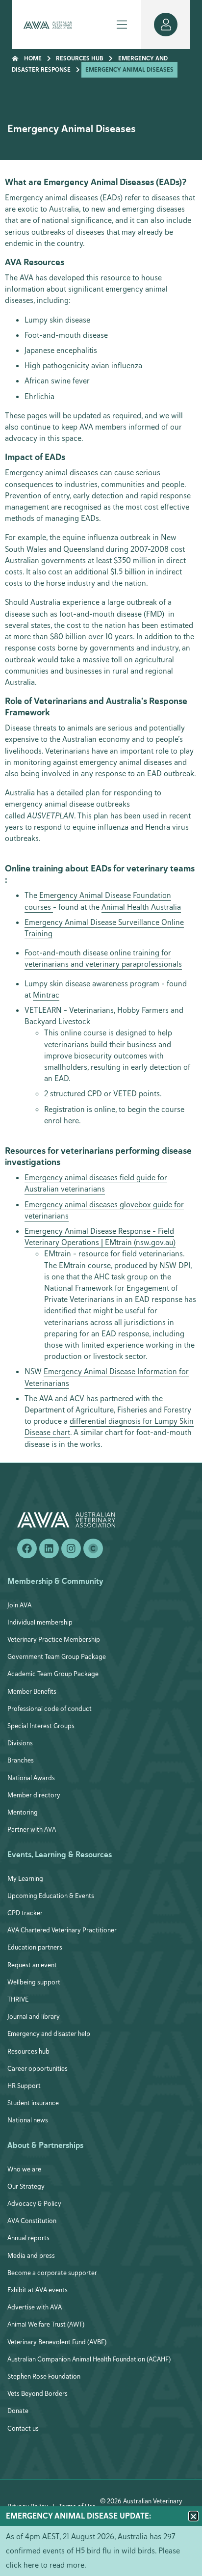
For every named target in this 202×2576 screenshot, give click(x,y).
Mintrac (46, 995)
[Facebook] (27, 1548)
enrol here (62, 1121)
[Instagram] (71, 1548)
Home (33, 58)
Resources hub (80, 58)
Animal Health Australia (141, 907)
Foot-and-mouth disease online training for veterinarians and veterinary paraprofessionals (103, 958)
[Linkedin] (49, 1548)
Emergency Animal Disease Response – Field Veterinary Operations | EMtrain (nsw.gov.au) (100, 1237)
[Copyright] (93, 1548)
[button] (193, 2516)
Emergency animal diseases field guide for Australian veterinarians (96, 1183)
